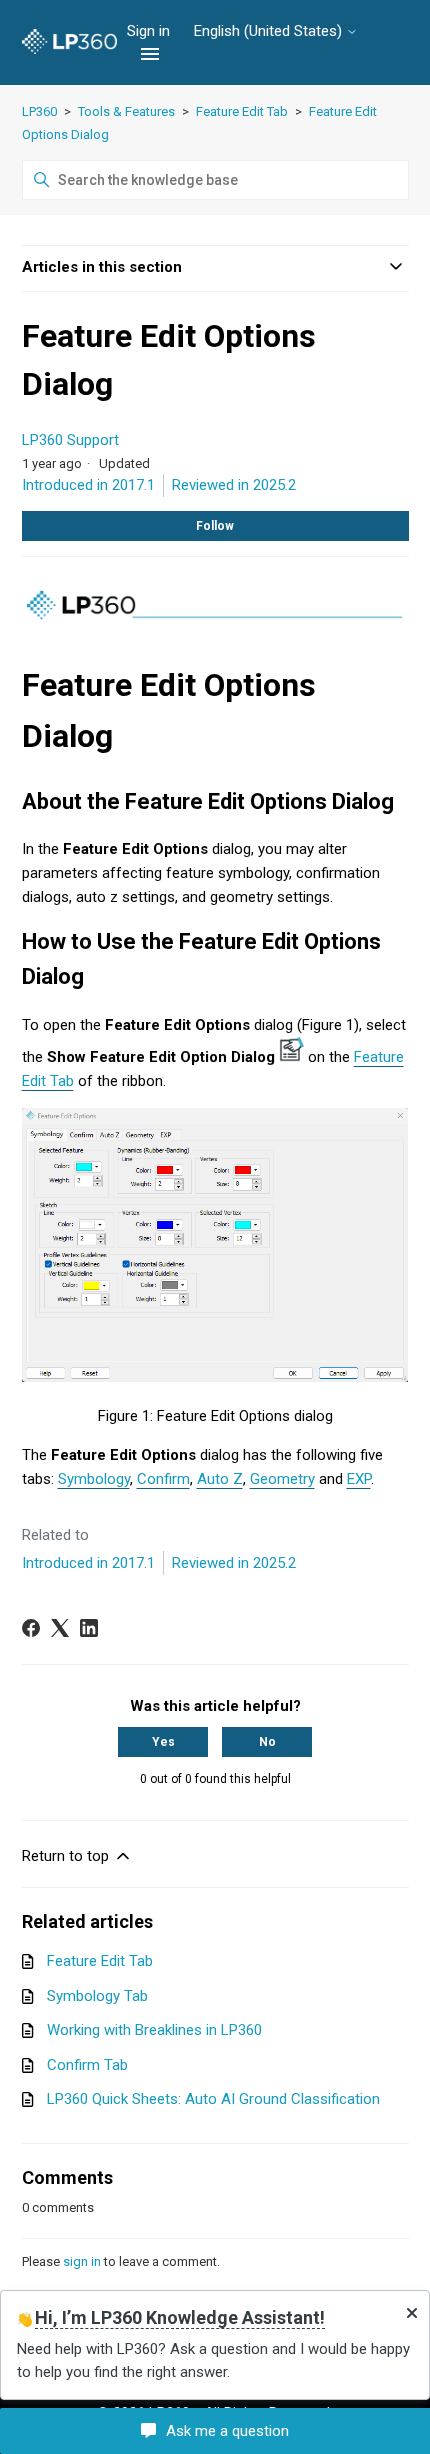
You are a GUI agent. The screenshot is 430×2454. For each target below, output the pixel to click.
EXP (359, 1479)
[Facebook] (31, 1628)
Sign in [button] (150, 31)
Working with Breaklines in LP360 (154, 2030)
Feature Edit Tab (242, 111)
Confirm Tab (87, 2065)
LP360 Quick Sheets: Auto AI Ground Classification (213, 2099)
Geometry (282, 1479)
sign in (82, 2261)
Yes (163, 1742)
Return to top (67, 1856)
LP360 (39, 111)
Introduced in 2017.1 (88, 485)
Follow (215, 526)
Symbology (94, 1479)
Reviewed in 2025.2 (234, 485)
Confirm (163, 1479)
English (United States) (270, 31)
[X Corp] (60, 1628)
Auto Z (220, 1479)
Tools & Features (126, 111)
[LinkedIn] (89, 1628)
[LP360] (69, 42)
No (267, 1742)
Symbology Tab (97, 1996)
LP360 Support (70, 440)
